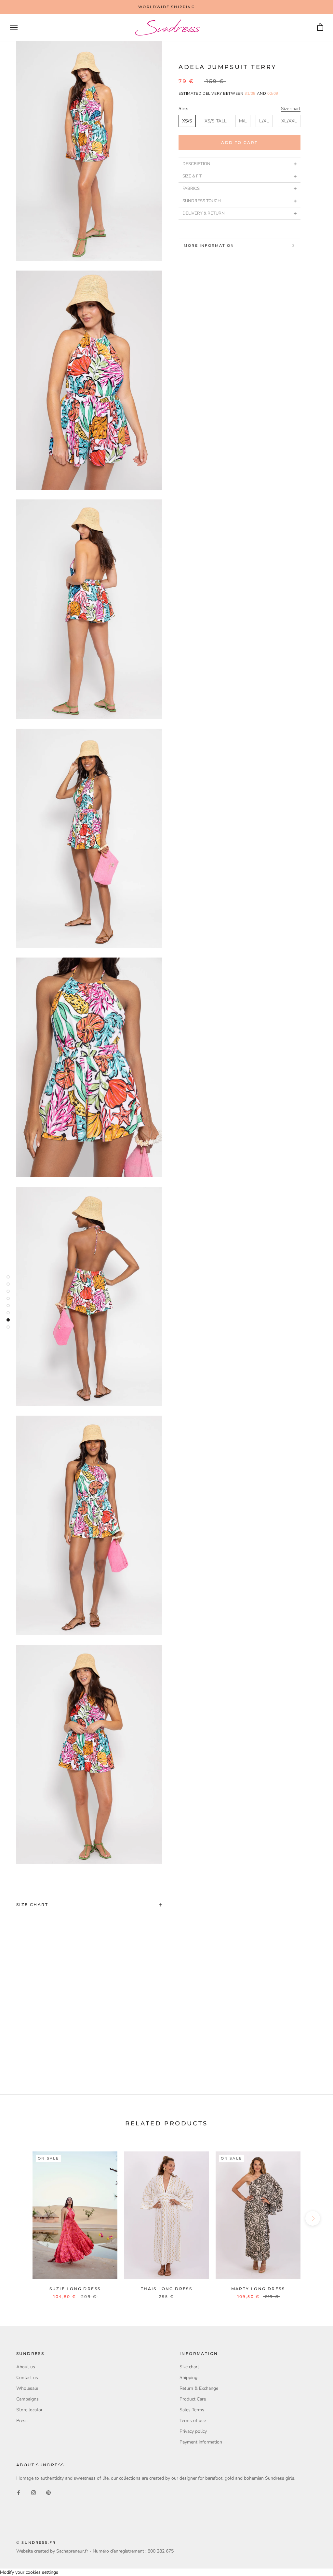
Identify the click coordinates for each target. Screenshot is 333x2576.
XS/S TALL (216, 121)
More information (209, 245)
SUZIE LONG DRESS (75, 2289)
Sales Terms (192, 2410)
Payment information (201, 2442)
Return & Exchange (199, 2388)
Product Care (193, 2399)
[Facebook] (19, 2492)
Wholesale (27, 2388)
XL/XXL (289, 121)
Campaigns (27, 2399)
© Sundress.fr (36, 2542)
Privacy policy (193, 2431)
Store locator (29, 2410)
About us (26, 2367)
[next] (313, 2218)
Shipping (188, 2378)
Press (22, 2421)
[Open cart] (320, 28)
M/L (243, 121)
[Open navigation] (14, 28)
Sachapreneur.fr (72, 2551)
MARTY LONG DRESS (258, 2289)
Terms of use (193, 2421)
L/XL (264, 121)
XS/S (187, 121)
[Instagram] (33, 2492)
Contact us (27, 2378)
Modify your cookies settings (29, 2572)
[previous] (20, 2218)
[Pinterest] (48, 2492)
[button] (240, 164)
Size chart (291, 109)
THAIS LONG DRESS (166, 2289)
